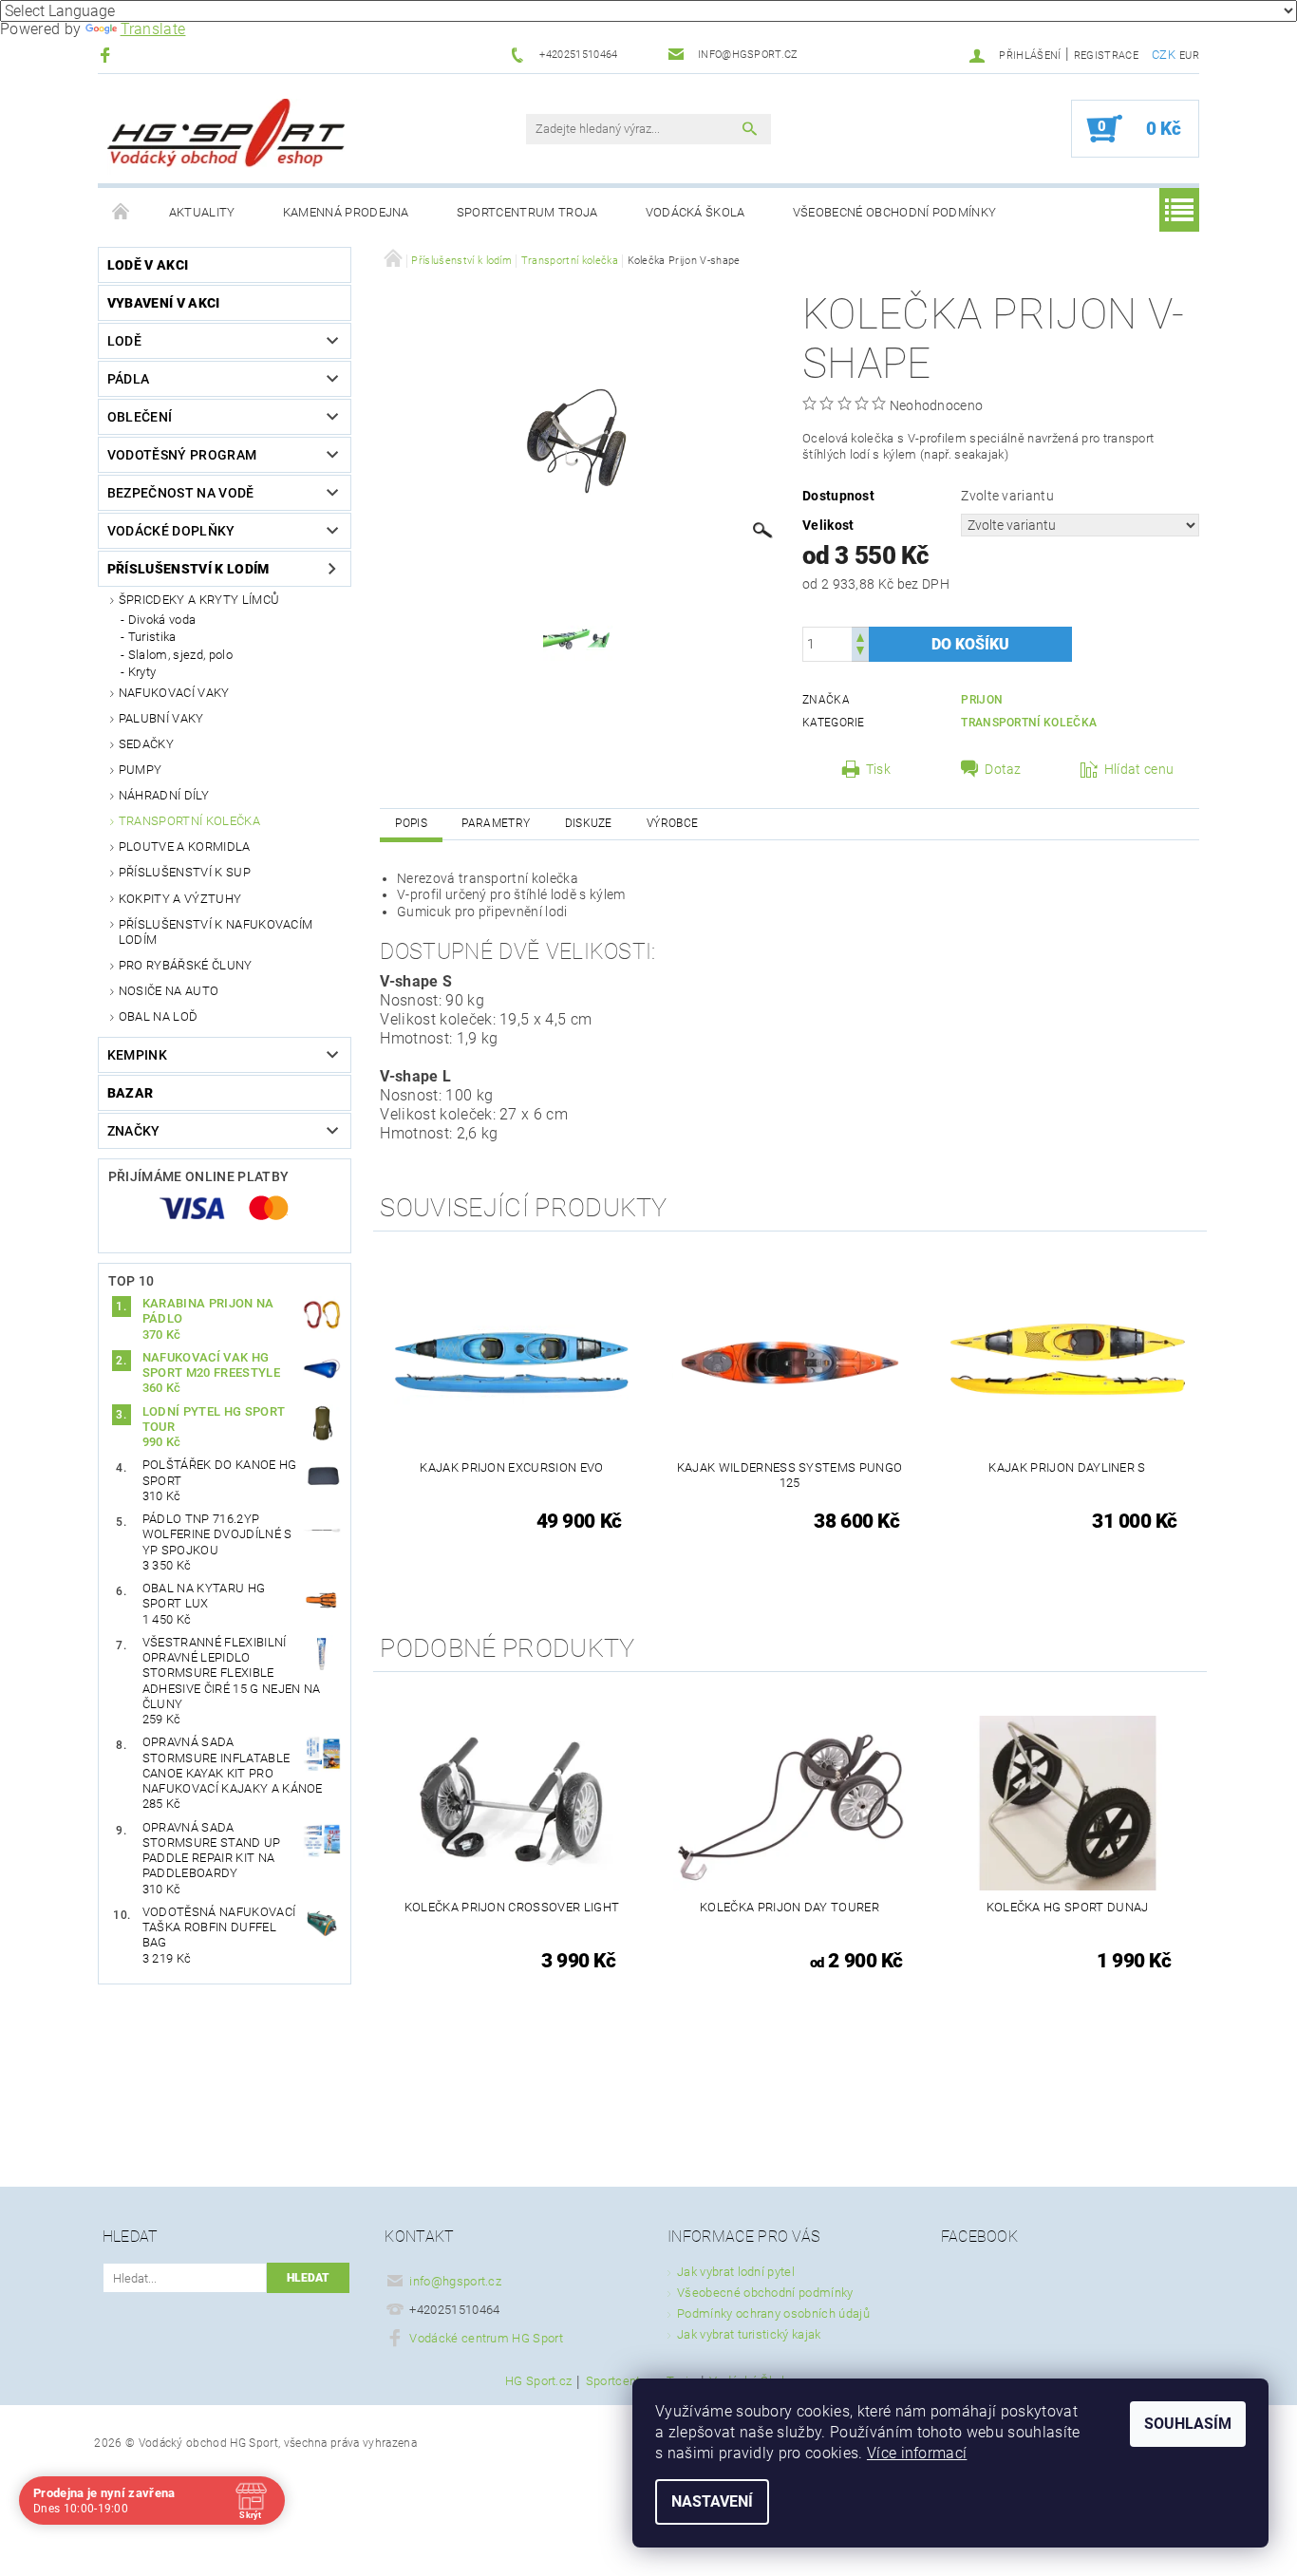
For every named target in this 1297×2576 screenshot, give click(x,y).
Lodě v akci (148, 265)
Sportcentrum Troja (527, 212)
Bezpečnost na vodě (181, 493)
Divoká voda (162, 620)
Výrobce (672, 823)
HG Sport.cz (539, 2381)
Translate (153, 29)
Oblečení (140, 417)
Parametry (496, 823)
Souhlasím (1188, 2424)
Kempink (137, 1055)
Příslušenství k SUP (185, 872)
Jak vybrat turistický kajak (749, 2334)
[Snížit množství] (860, 653)
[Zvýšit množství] (860, 636)
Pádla (129, 379)
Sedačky (146, 744)
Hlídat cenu (1139, 769)
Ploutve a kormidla (185, 846)
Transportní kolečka (189, 821)
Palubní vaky (161, 718)
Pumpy (141, 770)
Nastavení (712, 2501)
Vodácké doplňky (171, 531)
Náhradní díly (164, 795)
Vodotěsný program (182, 455)
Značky (134, 1131)
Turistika (152, 637)
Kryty (142, 672)
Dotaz (1003, 769)
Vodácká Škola (695, 212)
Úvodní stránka (122, 213)
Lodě (124, 341)
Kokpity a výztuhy (180, 899)
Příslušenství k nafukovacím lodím (216, 932)
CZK (1164, 55)
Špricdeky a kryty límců (199, 600)
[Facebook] (108, 55)
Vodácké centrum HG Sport (486, 2338)
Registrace (1106, 56)
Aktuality (202, 212)
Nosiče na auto (169, 991)
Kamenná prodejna (346, 212)
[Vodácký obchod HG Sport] (226, 138)
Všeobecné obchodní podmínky (895, 212)
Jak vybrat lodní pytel (736, 2272)
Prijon (982, 700)
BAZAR (131, 1093)
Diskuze (589, 823)
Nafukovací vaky (174, 693)
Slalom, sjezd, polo (180, 655)
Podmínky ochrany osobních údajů (773, 2313)
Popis (411, 823)
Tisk (878, 769)
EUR (1189, 56)
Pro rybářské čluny (186, 965)
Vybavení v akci (164, 303)
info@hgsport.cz (455, 2281)
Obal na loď (159, 1016)
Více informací (917, 2453)
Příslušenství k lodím (188, 569)
